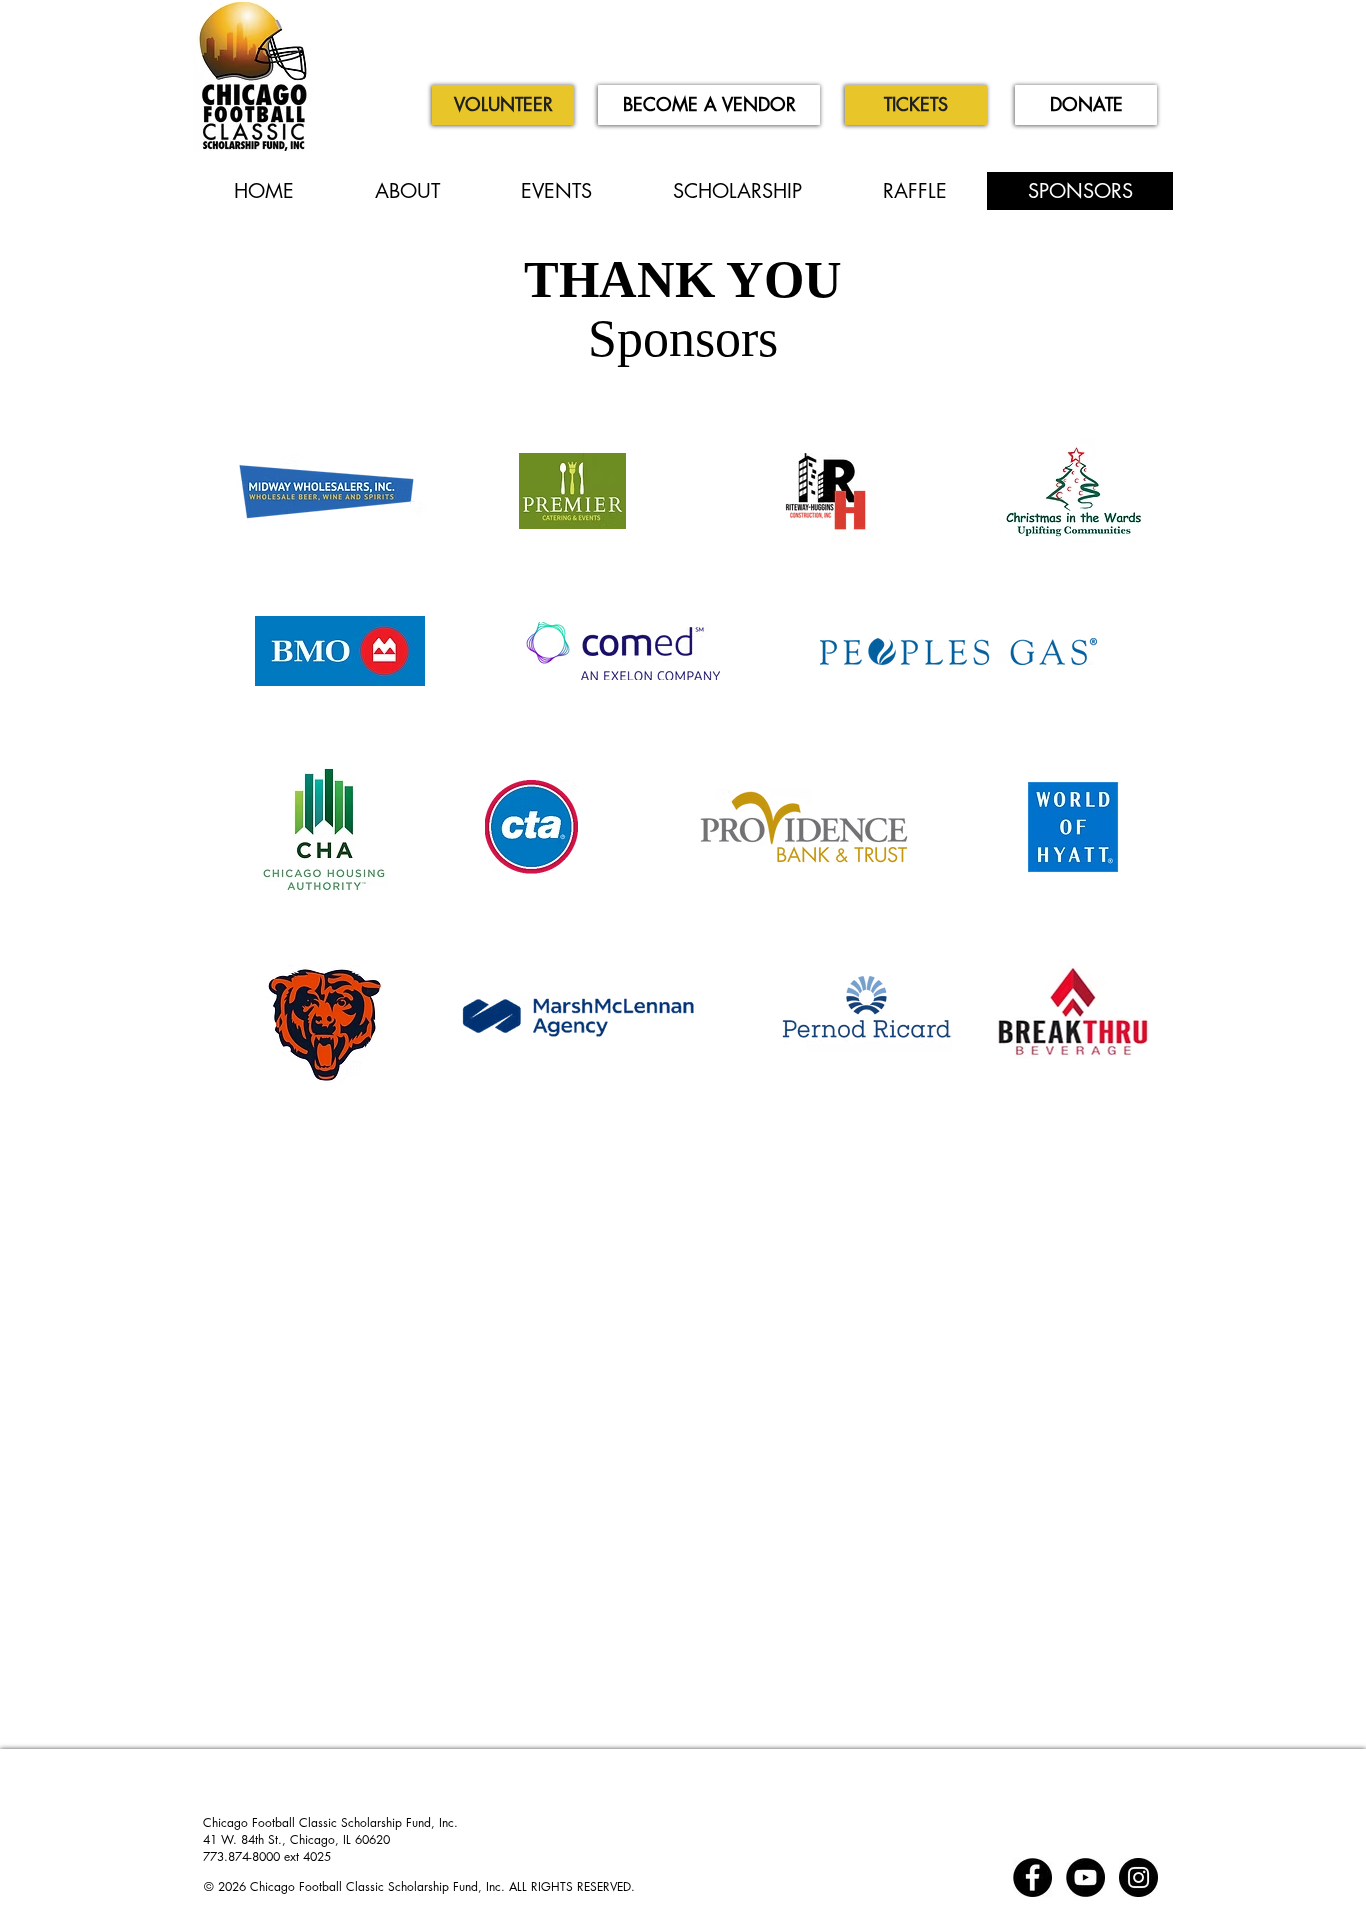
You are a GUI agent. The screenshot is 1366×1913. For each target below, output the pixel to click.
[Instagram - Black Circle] (1138, 1877)
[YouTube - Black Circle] (1085, 1877)
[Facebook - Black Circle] (1032, 1877)
